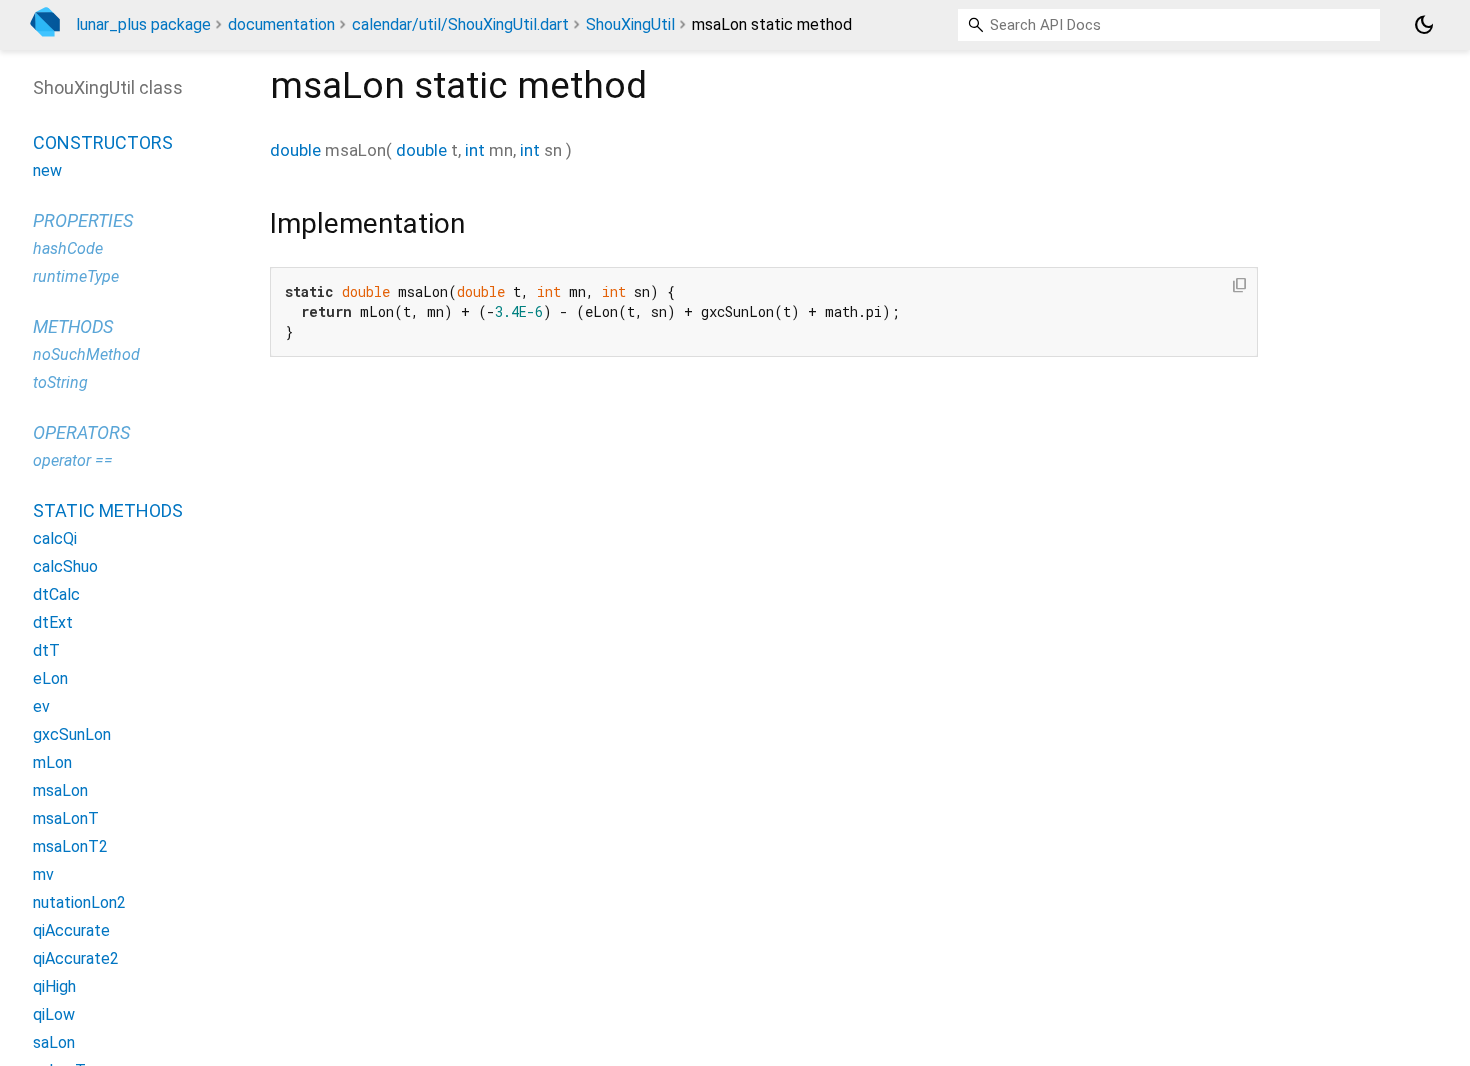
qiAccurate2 (76, 958)
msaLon (60, 790)
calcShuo (65, 566)
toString (60, 382)
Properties (83, 220)
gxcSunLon (72, 734)
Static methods (108, 510)
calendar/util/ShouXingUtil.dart (460, 24)
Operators (81, 432)
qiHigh (54, 986)
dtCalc (56, 594)
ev (41, 706)
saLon (54, 1042)
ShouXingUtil (630, 24)
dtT (46, 650)
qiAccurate (71, 930)
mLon (52, 762)
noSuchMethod (86, 354)
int (475, 150)
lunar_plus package (143, 24)
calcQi (55, 538)
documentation (281, 24)
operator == (73, 460)
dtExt (53, 622)
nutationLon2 (79, 902)
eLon (50, 678)
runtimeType (76, 276)
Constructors (103, 142)
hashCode (68, 248)
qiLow (54, 1014)
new (47, 170)
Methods (73, 326)
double (295, 150)
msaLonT (66, 818)
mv (43, 874)
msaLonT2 (70, 846)
